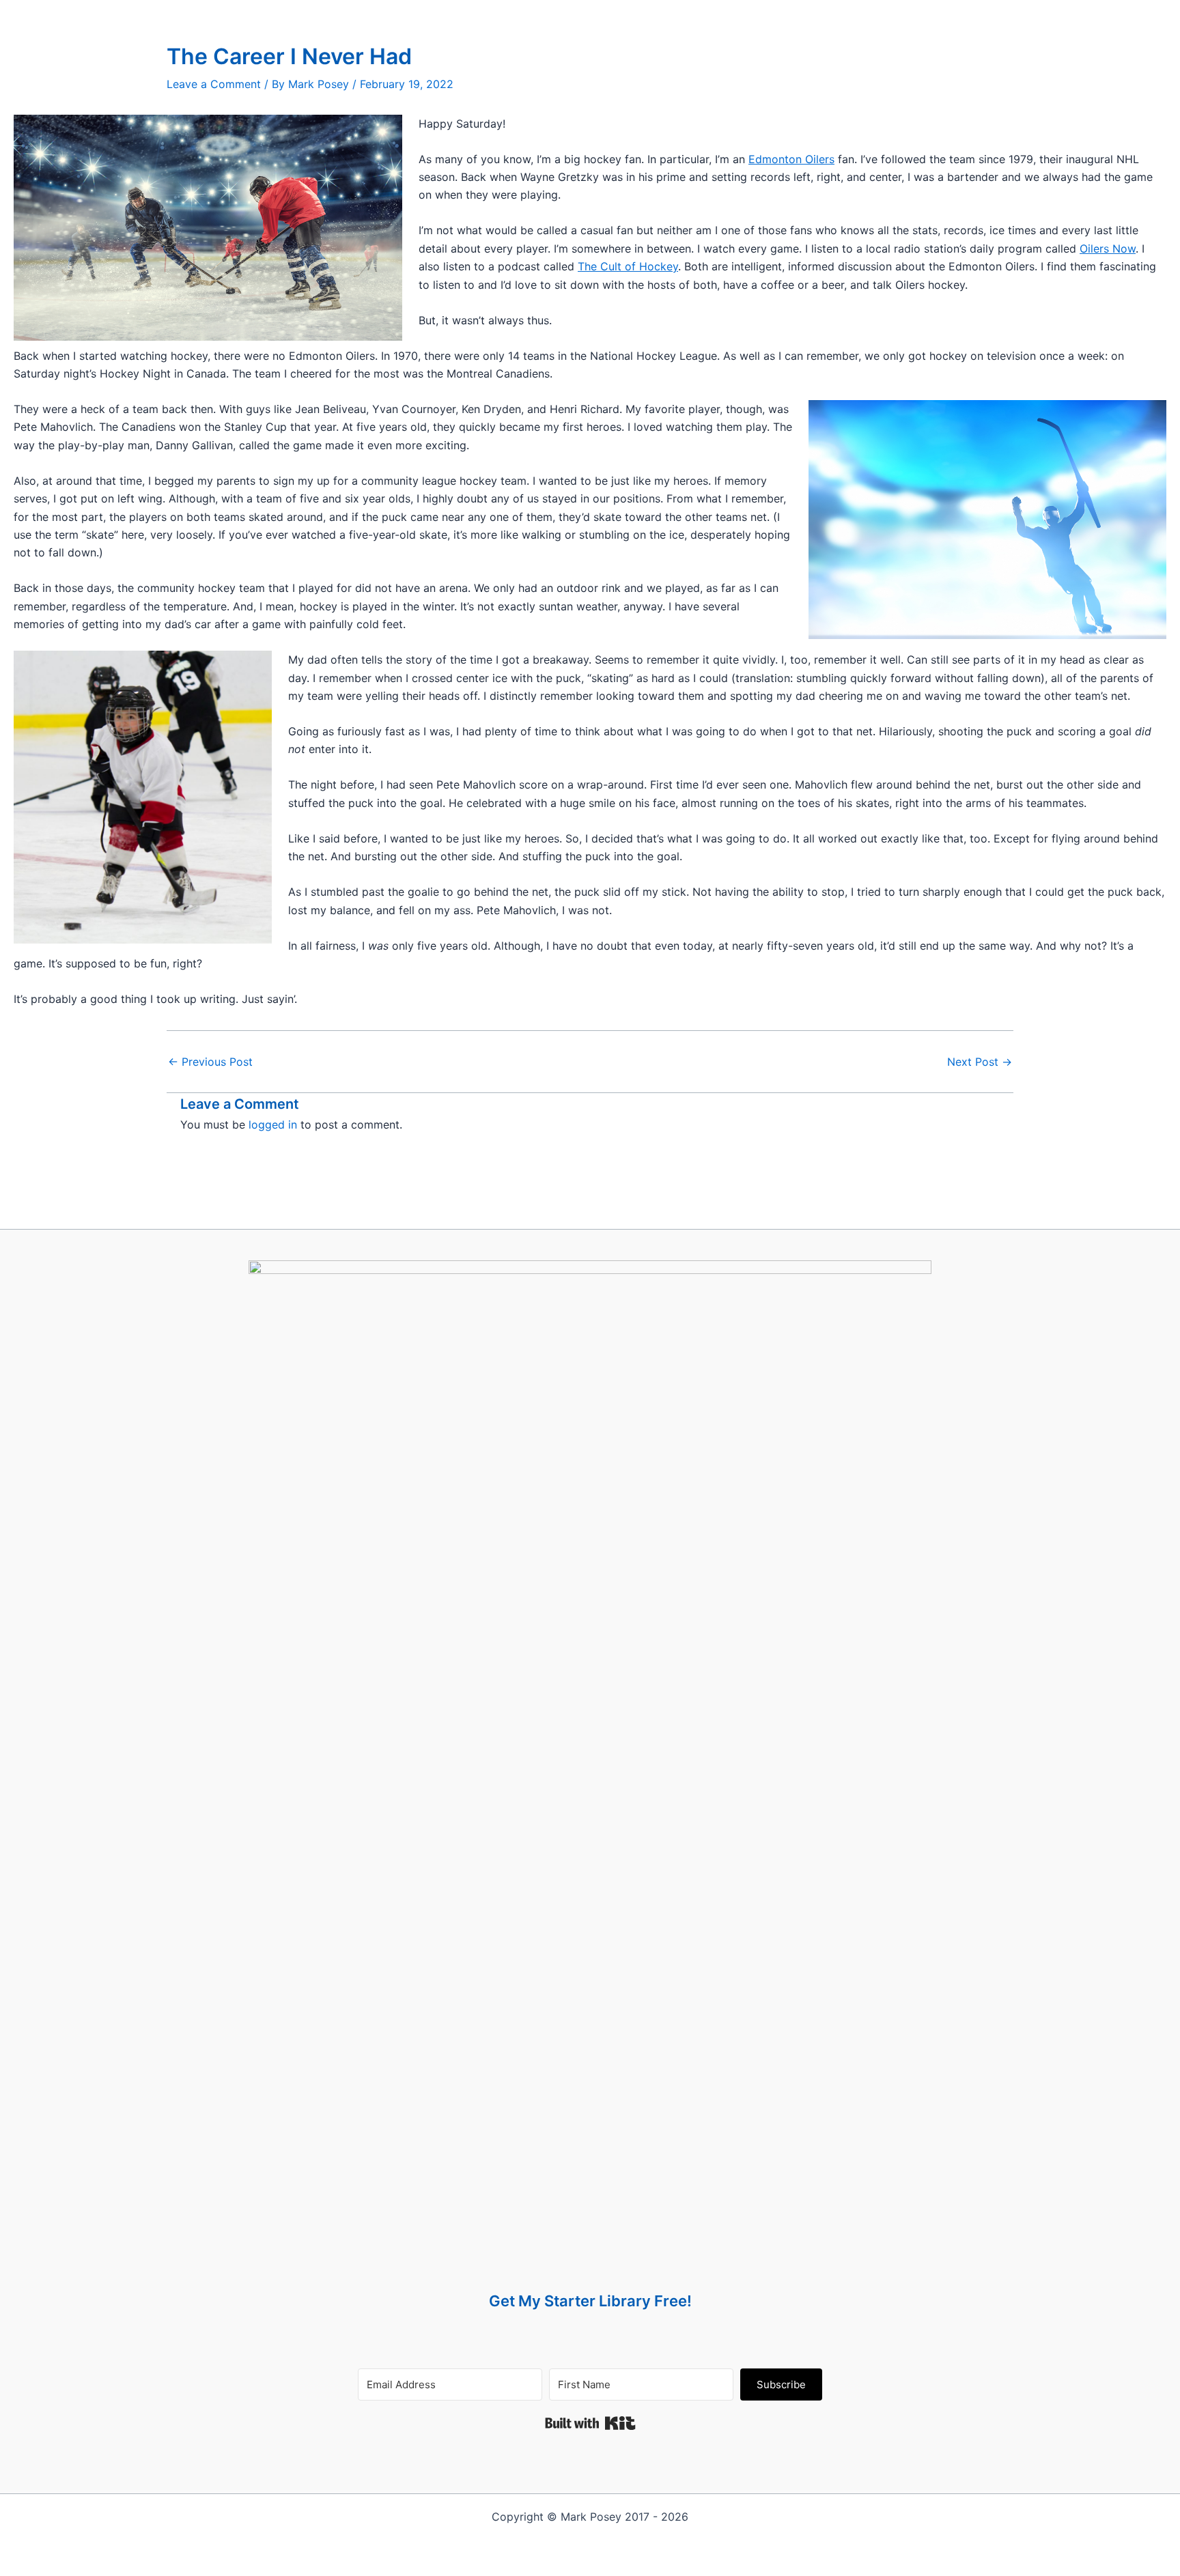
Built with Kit (590, 2423)
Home (444, 13)
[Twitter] (711, 13)
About (574, 13)
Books (488, 13)
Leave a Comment (214, 84)
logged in (273, 1124)
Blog (531, 13)
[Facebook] (677, 13)
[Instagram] (744, 13)
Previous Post (210, 1062)
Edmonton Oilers (791, 159)
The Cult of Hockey (628, 266)
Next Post (980, 1062)
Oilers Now (1108, 249)
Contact (623, 13)
